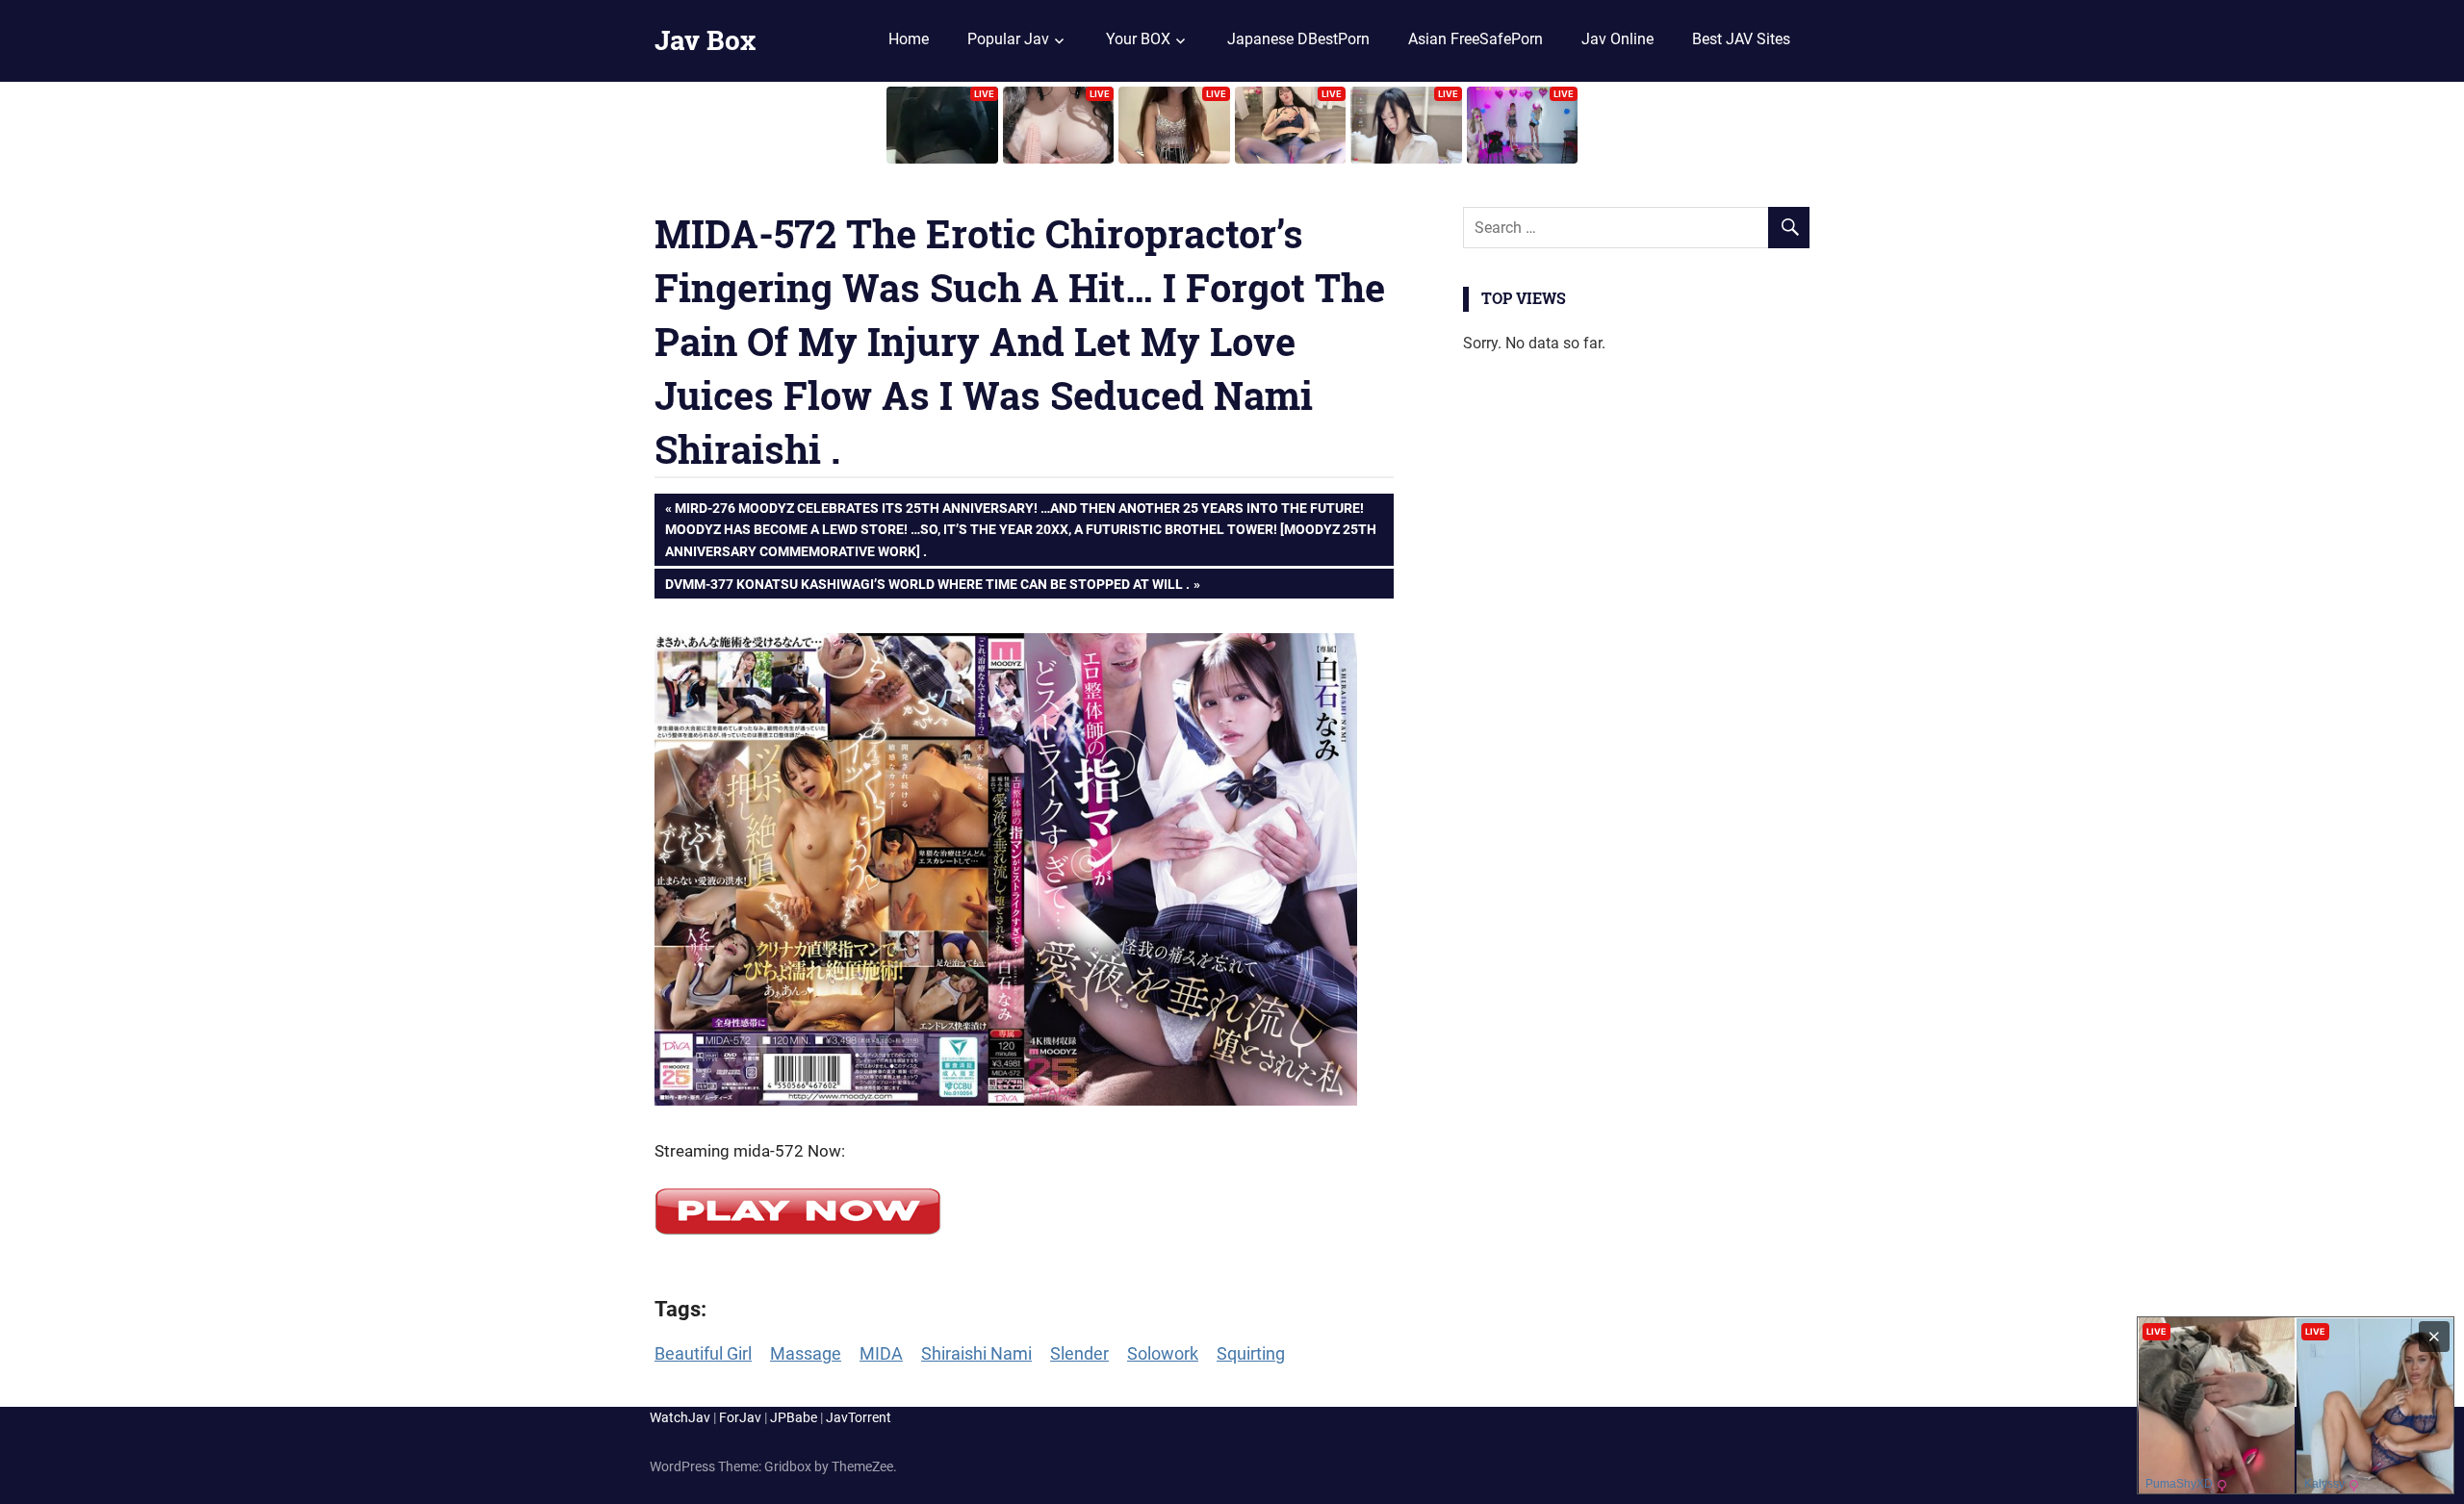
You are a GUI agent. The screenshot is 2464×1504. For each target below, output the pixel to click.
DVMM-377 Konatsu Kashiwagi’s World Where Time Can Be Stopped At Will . (927, 587)
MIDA (881, 1353)
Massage (806, 1353)
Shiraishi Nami (976, 1353)
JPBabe (794, 1417)
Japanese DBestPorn (1298, 39)
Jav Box (705, 40)
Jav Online (1617, 39)
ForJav (740, 1417)
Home (909, 39)
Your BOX (1138, 39)
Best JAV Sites (1741, 39)
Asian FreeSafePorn (1476, 39)
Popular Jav (1008, 39)
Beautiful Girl (703, 1353)
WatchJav (680, 1417)
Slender (1079, 1353)
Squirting (1251, 1353)
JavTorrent (859, 1417)
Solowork (1163, 1353)
